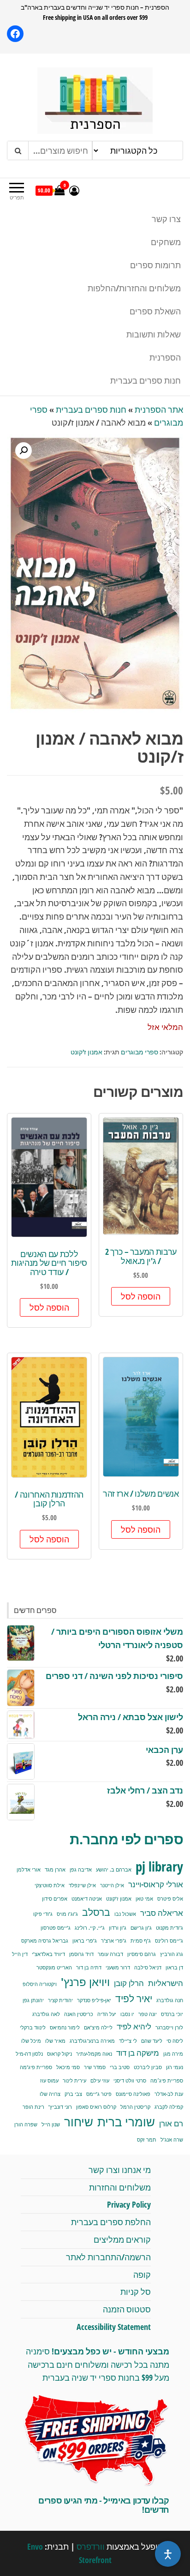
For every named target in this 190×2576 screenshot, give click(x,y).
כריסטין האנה (79, 2014)
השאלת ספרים (155, 311)
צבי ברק (73, 2094)
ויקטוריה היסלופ (40, 1984)
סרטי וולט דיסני (130, 2081)
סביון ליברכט (148, 2067)
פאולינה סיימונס (133, 2094)
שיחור (79, 2122)
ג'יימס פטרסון (56, 1928)
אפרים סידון (55, 1899)
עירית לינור (74, 2081)
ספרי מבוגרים (140, 1052)
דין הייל (20, 1954)
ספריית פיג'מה (36, 2067)
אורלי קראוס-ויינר (156, 1884)
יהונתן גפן (33, 2000)
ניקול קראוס (59, 2054)
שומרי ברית (126, 2122)
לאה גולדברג (46, 2014)
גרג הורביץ (172, 1954)
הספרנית (165, 357)
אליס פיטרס (170, 1899)
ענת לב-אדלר (169, 2094)
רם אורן (171, 2123)
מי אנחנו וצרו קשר (120, 2170)
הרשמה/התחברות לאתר (108, 2257)
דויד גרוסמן (81, 1954)
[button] (24, 451)
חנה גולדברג (170, 2000)
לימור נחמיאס (65, 2028)
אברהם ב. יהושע (114, 1870)
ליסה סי (175, 2041)
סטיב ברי (120, 2067)
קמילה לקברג (169, 2107)
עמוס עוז (49, 2081)
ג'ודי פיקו (43, 1914)
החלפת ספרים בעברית (111, 2222)
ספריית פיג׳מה (167, 2081)
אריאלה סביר (162, 1913)
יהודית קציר (60, 2000)
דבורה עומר (110, 1954)
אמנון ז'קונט (86, 1052)
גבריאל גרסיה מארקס (45, 1941)
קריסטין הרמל (135, 2107)
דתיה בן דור (89, 1968)
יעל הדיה (107, 2014)
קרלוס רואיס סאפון (96, 2107)
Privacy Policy (129, 2204)
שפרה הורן (26, 2125)
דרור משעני (118, 1968)
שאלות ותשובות (154, 334)
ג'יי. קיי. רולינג (90, 1928)
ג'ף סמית (141, 1941)
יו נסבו (127, 2014)
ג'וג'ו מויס (67, 1914)
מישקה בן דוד (138, 2053)
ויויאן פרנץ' (85, 1982)
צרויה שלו (50, 2094)
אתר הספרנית (159, 409)
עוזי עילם (100, 2081)
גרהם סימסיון (142, 1954)
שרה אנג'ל (172, 2140)
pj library (159, 1866)
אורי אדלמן (29, 1870)
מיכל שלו (31, 2041)
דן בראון (174, 1968)
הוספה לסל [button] (141, 1296)
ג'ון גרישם (141, 1928)
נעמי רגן (175, 2067)
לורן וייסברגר (169, 2028)
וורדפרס (91, 2546)
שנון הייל (51, 2125)
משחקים (166, 242)
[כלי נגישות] (168, 2554)
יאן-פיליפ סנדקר (94, 2000)
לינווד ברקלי (33, 2028)
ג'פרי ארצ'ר (114, 1941)
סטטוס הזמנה (127, 2309)
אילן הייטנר (112, 1885)
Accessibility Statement (114, 2327)
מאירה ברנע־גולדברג (92, 2041)
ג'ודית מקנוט (169, 1928)
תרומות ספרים (155, 265)
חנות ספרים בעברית (145, 380)
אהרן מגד (55, 1870)
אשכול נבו (125, 1914)
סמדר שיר (95, 2067)
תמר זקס (147, 2140)
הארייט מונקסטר (54, 1968)
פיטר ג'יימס (99, 2094)
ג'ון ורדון (118, 1928)
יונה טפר (148, 2014)
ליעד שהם (152, 2041)
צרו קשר (166, 219)
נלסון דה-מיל (29, 2054)
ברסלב (96, 1912)
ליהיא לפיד (134, 2026)
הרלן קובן (129, 1983)
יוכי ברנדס (172, 2014)
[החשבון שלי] (74, 190)
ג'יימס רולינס (169, 1941)
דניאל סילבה (148, 1968)
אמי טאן (144, 1899)
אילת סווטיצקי (50, 1885)
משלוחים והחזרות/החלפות (134, 288)
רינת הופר (33, 2107)
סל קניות (136, 2292)
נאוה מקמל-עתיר (94, 2054)
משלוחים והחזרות (120, 2187)
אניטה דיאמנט (87, 1899)
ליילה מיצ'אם (98, 2028)
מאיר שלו (55, 2041)
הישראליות (166, 1983)
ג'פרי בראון (85, 1941)
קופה (142, 2275)
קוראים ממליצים (122, 2239)
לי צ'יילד (128, 2041)
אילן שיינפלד (82, 1885)
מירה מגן (173, 2054)
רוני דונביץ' (60, 2107)
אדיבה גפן (81, 1870)
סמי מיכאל (68, 2067)
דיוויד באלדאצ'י (48, 1954)
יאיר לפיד (134, 1998)
